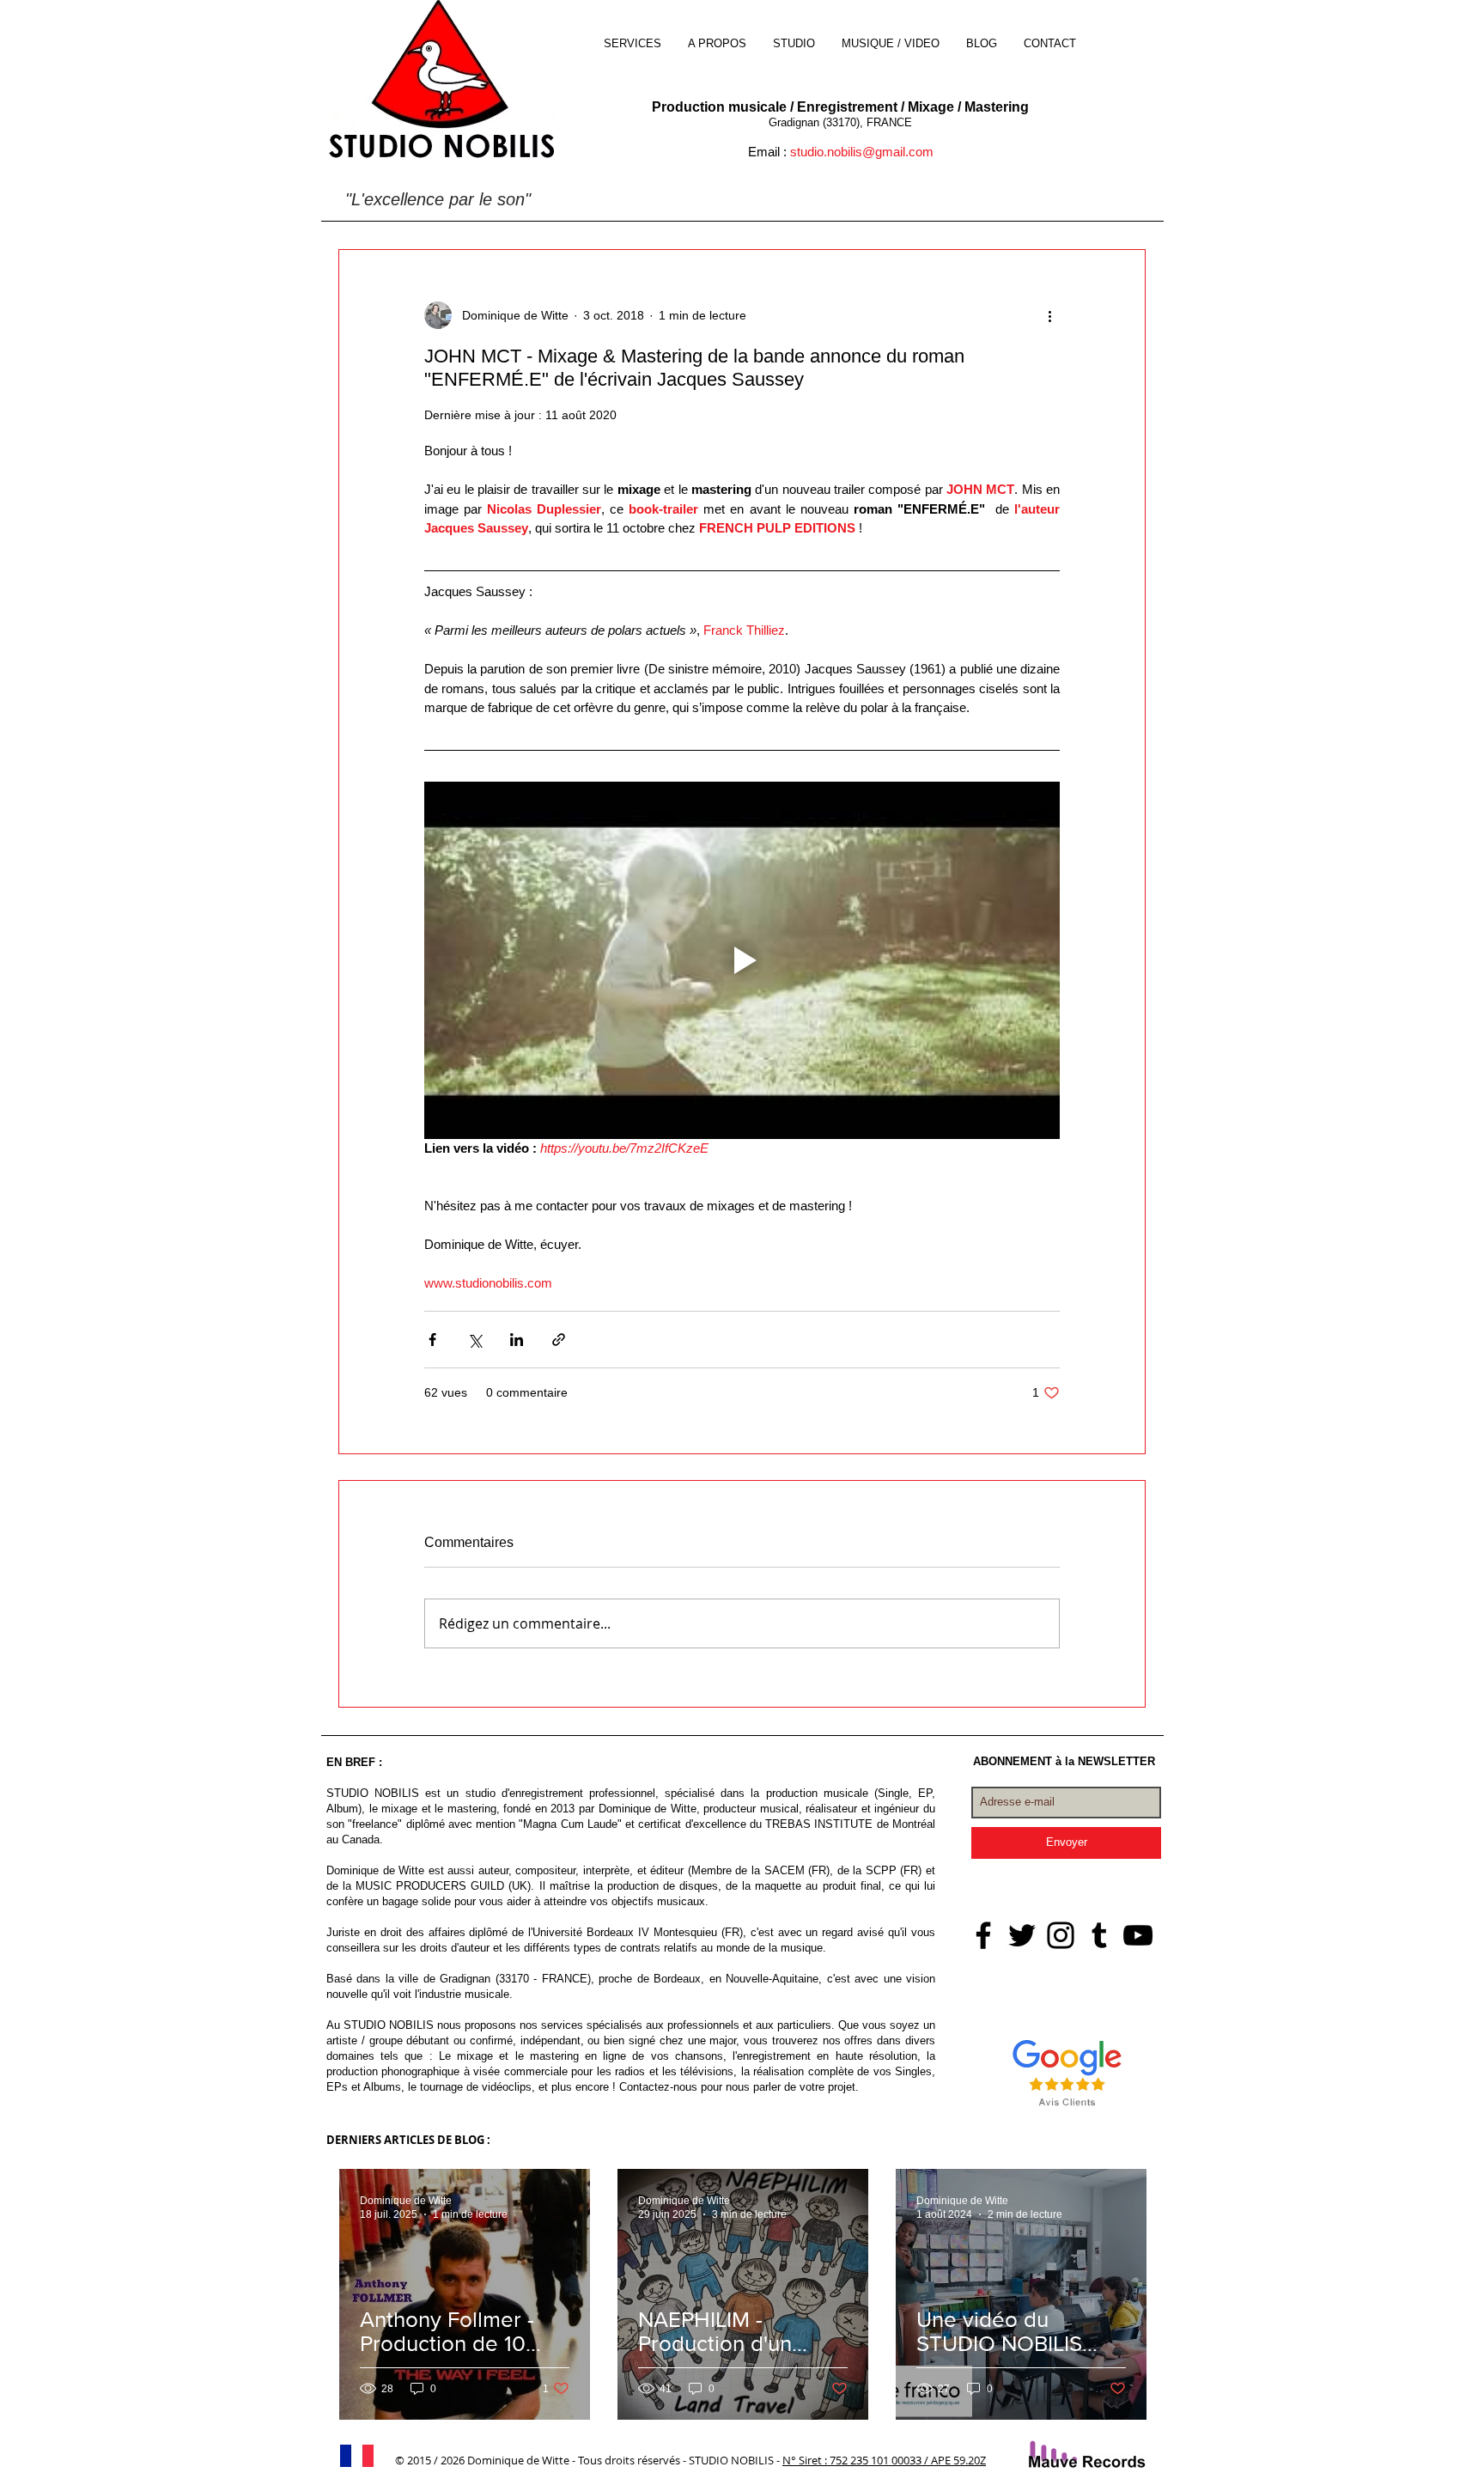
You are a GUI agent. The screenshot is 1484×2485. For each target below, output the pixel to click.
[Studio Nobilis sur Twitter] (1022, 1935)
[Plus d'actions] (1049, 315)
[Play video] (742, 960)
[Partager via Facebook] (432, 1340)
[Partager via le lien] (559, 1340)
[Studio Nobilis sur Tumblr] (1099, 1935)
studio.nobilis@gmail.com (862, 152)
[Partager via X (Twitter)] (474, 1340)
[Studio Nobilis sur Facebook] (983, 1935)
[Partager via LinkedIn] (517, 1340)
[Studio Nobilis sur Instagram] (1061, 1935)
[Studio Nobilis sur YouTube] (1138, 1935)
